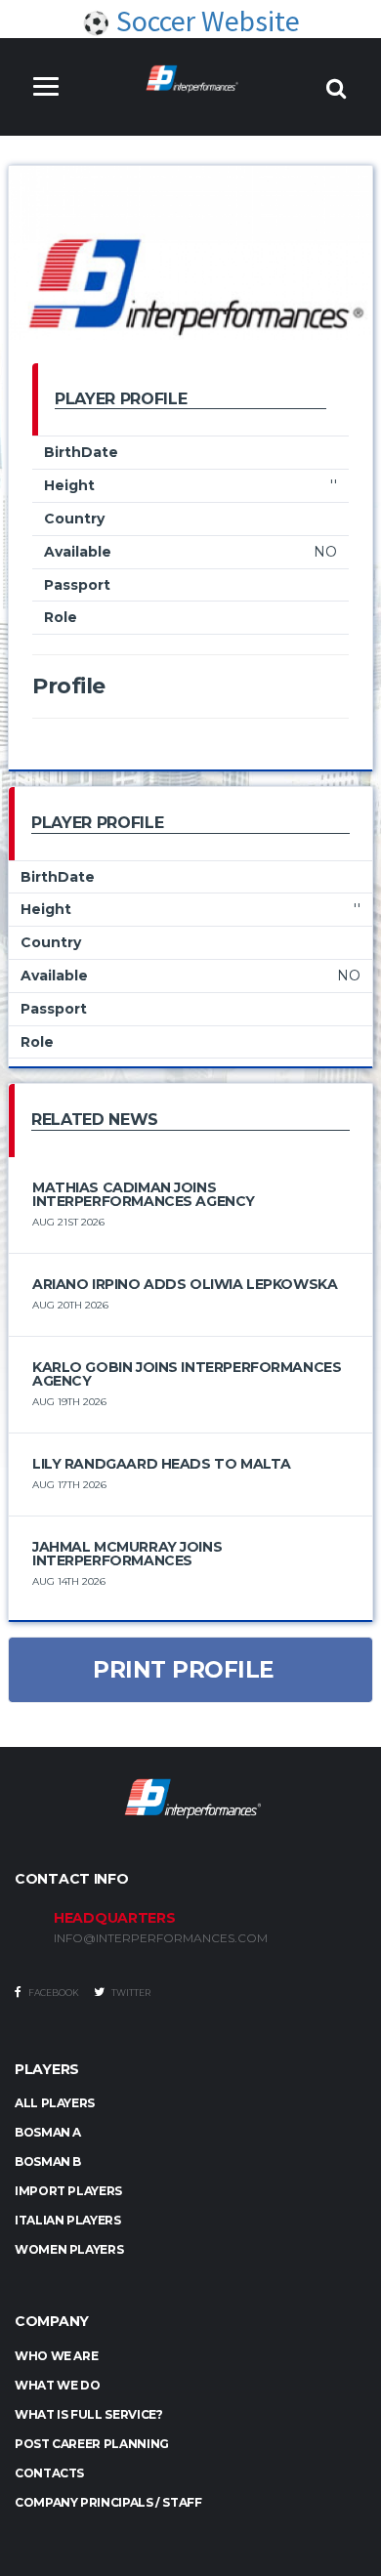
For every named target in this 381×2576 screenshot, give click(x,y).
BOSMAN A (48, 2132)
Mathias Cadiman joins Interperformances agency (144, 1194)
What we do (57, 2385)
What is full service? (88, 2414)
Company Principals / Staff (108, 2502)
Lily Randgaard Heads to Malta (162, 1464)
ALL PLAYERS (55, 2103)
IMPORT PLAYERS (68, 2191)
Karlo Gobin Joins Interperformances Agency (187, 1374)
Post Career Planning (92, 2444)
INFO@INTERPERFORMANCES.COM (161, 1938)
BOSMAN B (48, 2161)
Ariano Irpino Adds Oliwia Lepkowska (185, 1284)
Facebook (53, 1993)
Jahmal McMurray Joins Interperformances (127, 1554)
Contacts (49, 2473)
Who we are (56, 2356)
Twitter (130, 1993)
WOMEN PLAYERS (69, 2249)
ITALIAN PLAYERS (68, 2220)
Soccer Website (205, 21)
